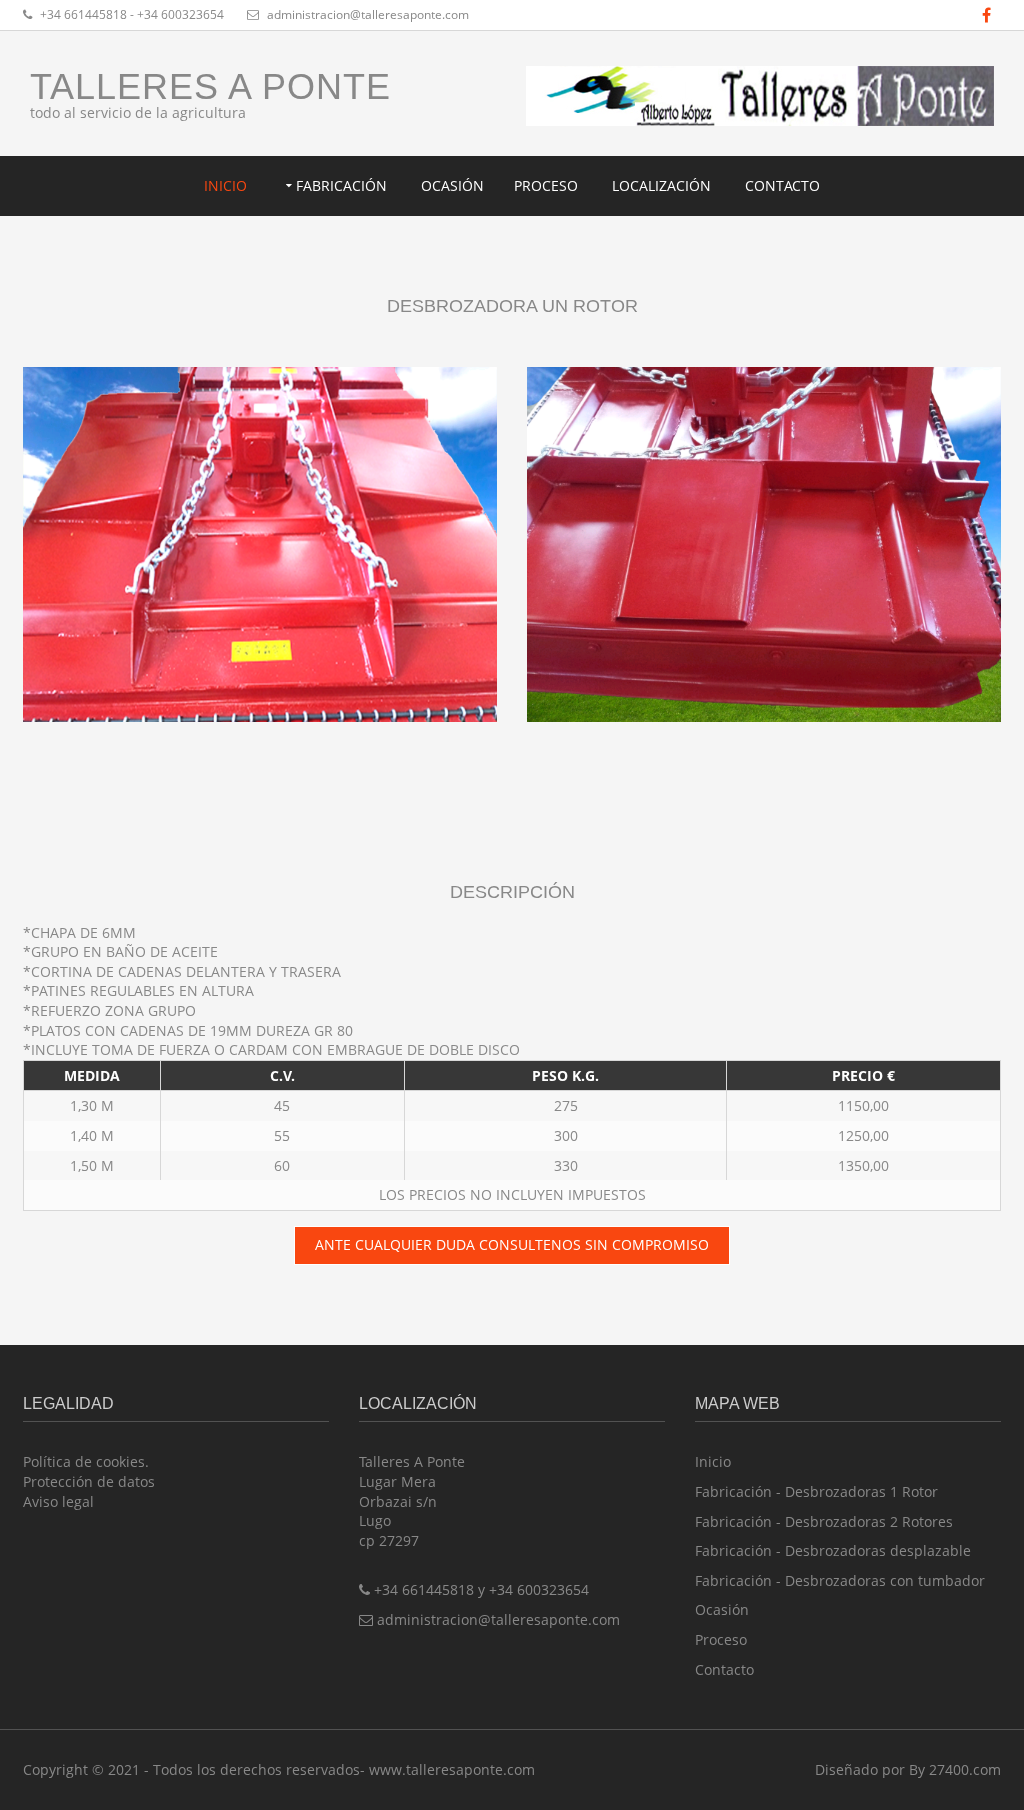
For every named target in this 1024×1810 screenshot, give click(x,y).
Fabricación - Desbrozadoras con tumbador (840, 1580)
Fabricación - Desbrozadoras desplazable (833, 1550)
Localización (661, 185)
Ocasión (452, 185)
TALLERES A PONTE (210, 86)
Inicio (225, 185)
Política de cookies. (86, 1461)
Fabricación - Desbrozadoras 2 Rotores (824, 1521)
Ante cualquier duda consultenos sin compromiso (512, 1244)
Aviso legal (58, 1501)
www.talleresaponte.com (452, 1769)
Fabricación (341, 185)
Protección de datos (89, 1481)
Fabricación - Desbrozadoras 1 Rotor (816, 1491)
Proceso (546, 185)
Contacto (782, 185)
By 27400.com (955, 1769)
